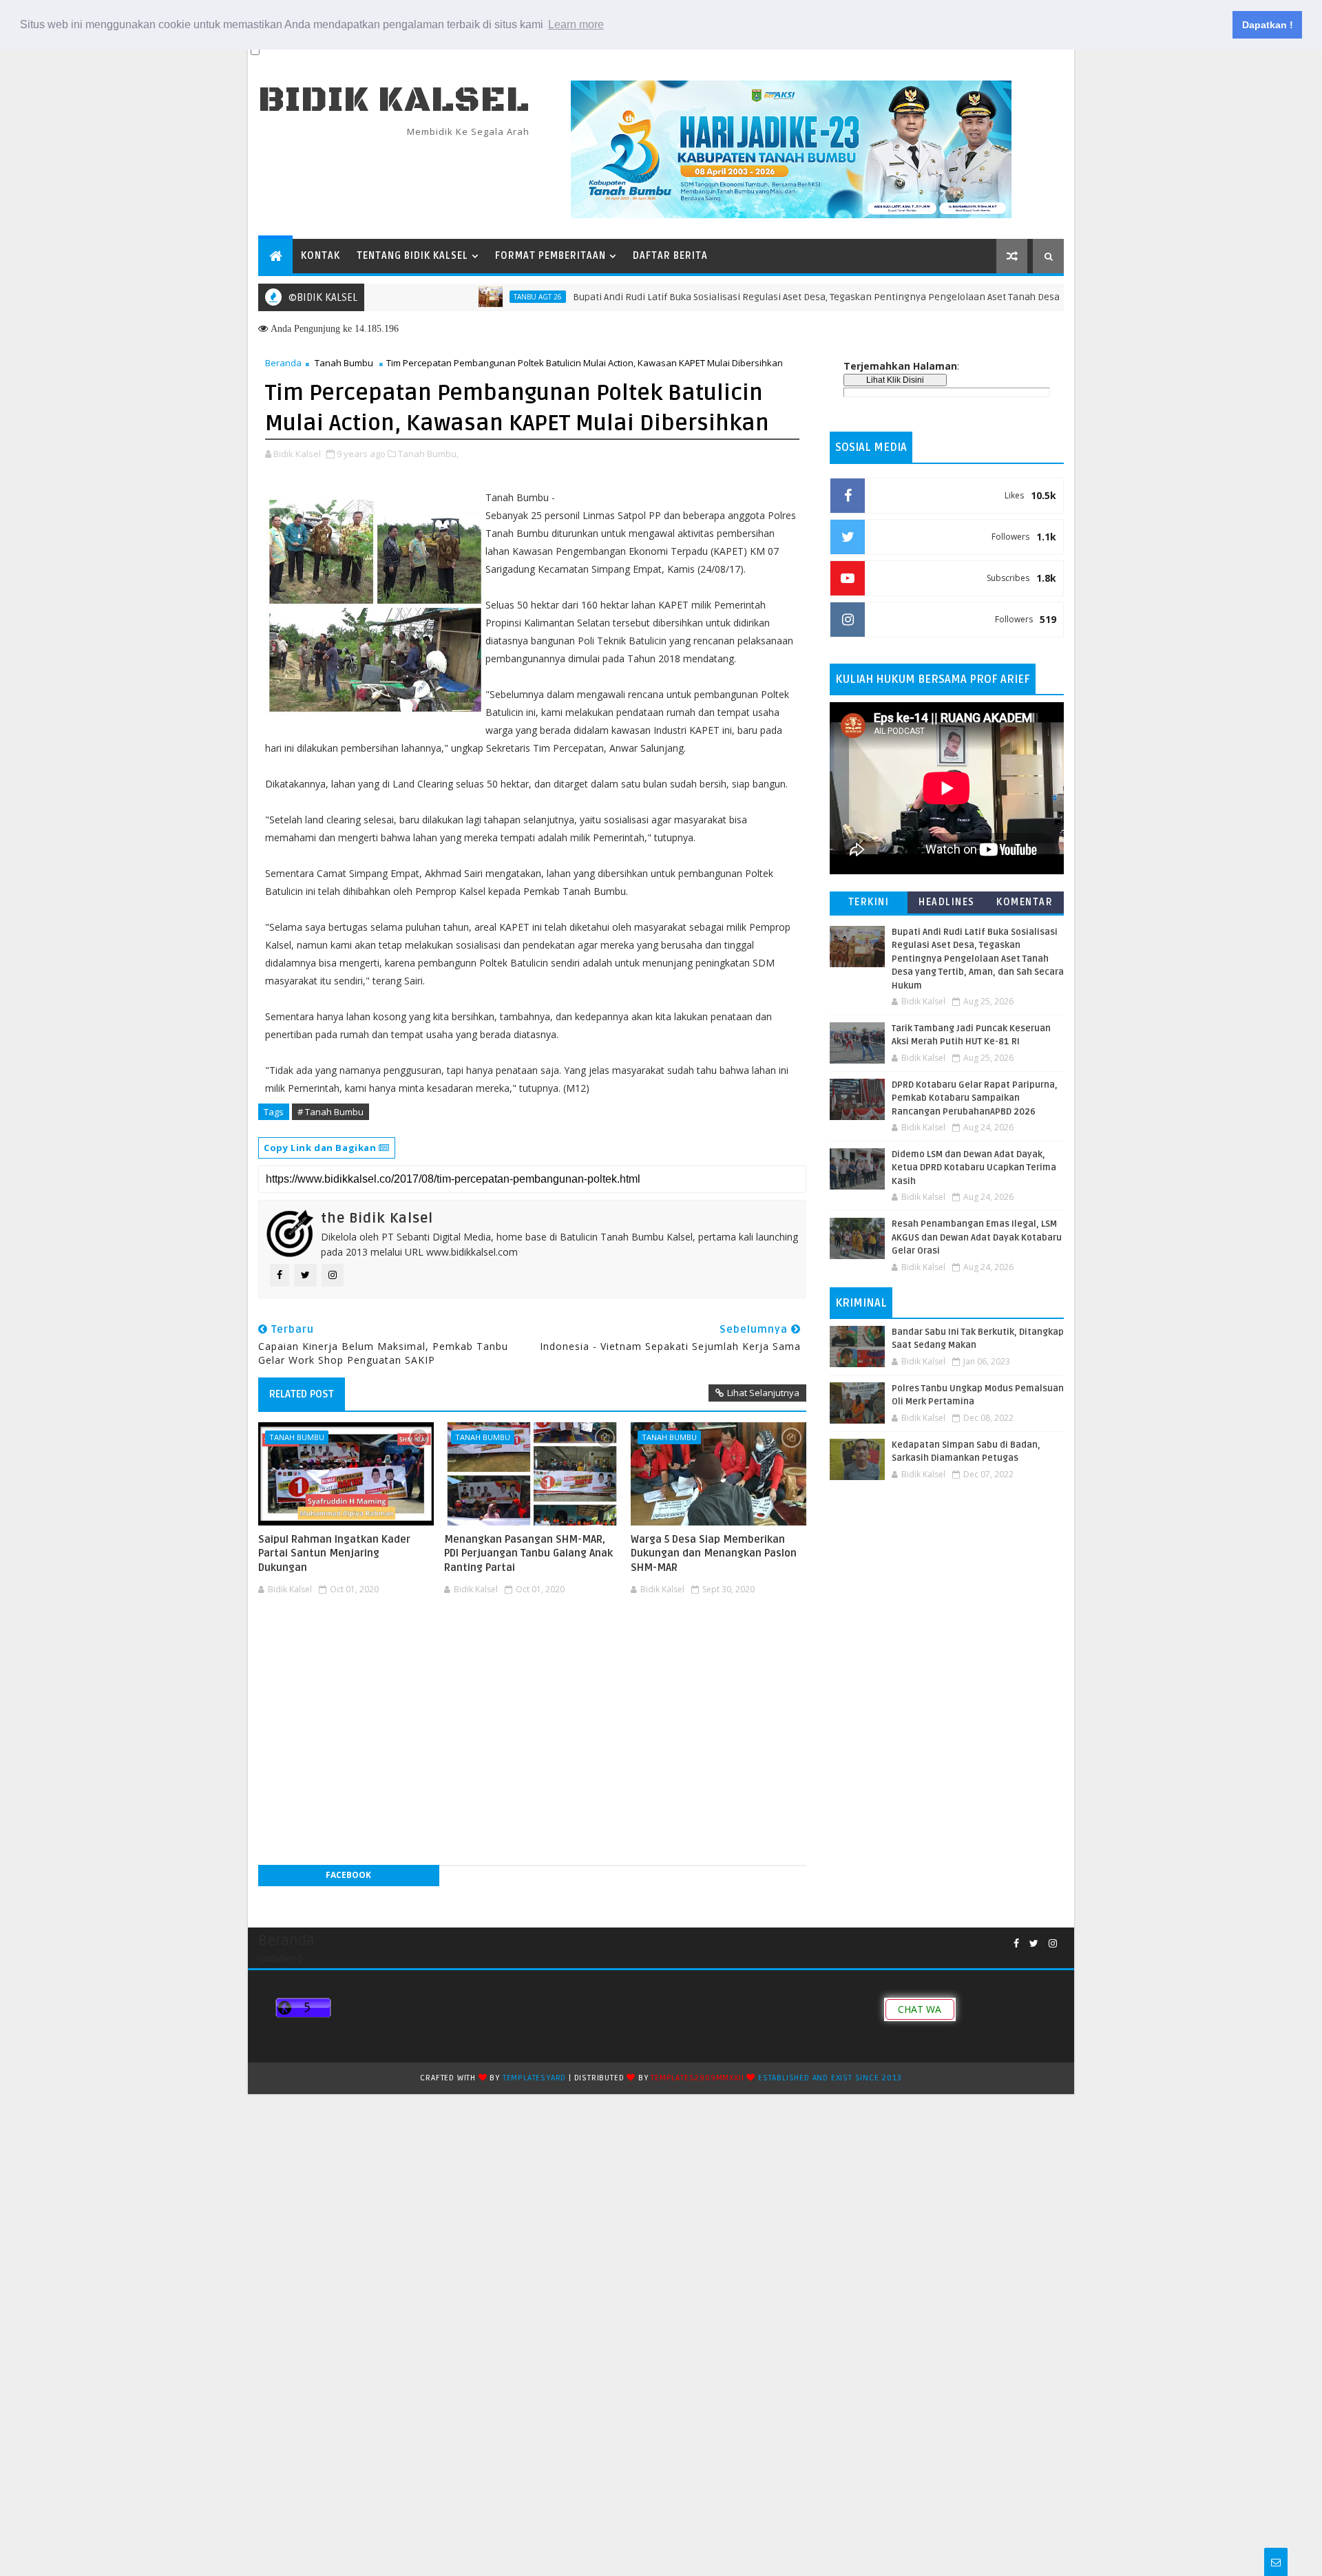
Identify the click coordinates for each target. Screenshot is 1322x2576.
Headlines (947, 902)
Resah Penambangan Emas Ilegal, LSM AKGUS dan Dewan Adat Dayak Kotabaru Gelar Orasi (977, 1237)
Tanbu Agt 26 (481, 297)
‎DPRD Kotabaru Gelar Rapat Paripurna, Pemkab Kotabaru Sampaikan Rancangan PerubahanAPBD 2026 (975, 1098)
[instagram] (1053, 1944)
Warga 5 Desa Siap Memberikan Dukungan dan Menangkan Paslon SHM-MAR (714, 1553)
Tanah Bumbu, (428, 454)
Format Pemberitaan (550, 256)
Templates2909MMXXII (697, 2078)
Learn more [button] (576, 24)
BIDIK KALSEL (394, 100)
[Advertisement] (532, 1641)
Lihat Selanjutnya (763, 1393)
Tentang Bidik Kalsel (412, 256)
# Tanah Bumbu (330, 1112)
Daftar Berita (670, 256)
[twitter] (1034, 1944)
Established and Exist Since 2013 (830, 2078)
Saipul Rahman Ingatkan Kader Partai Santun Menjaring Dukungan (334, 1553)
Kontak (321, 256)
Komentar (1025, 902)
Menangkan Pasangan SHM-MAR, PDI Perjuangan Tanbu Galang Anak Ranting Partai (528, 1553)
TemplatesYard (534, 2078)
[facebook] (1016, 1944)
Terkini (869, 902)
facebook (348, 1875)
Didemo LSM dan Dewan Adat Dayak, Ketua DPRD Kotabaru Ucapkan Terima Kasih (974, 1168)
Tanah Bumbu (344, 363)
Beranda (283, 363)
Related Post (302, 1394)
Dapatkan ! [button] (1268, 25)
